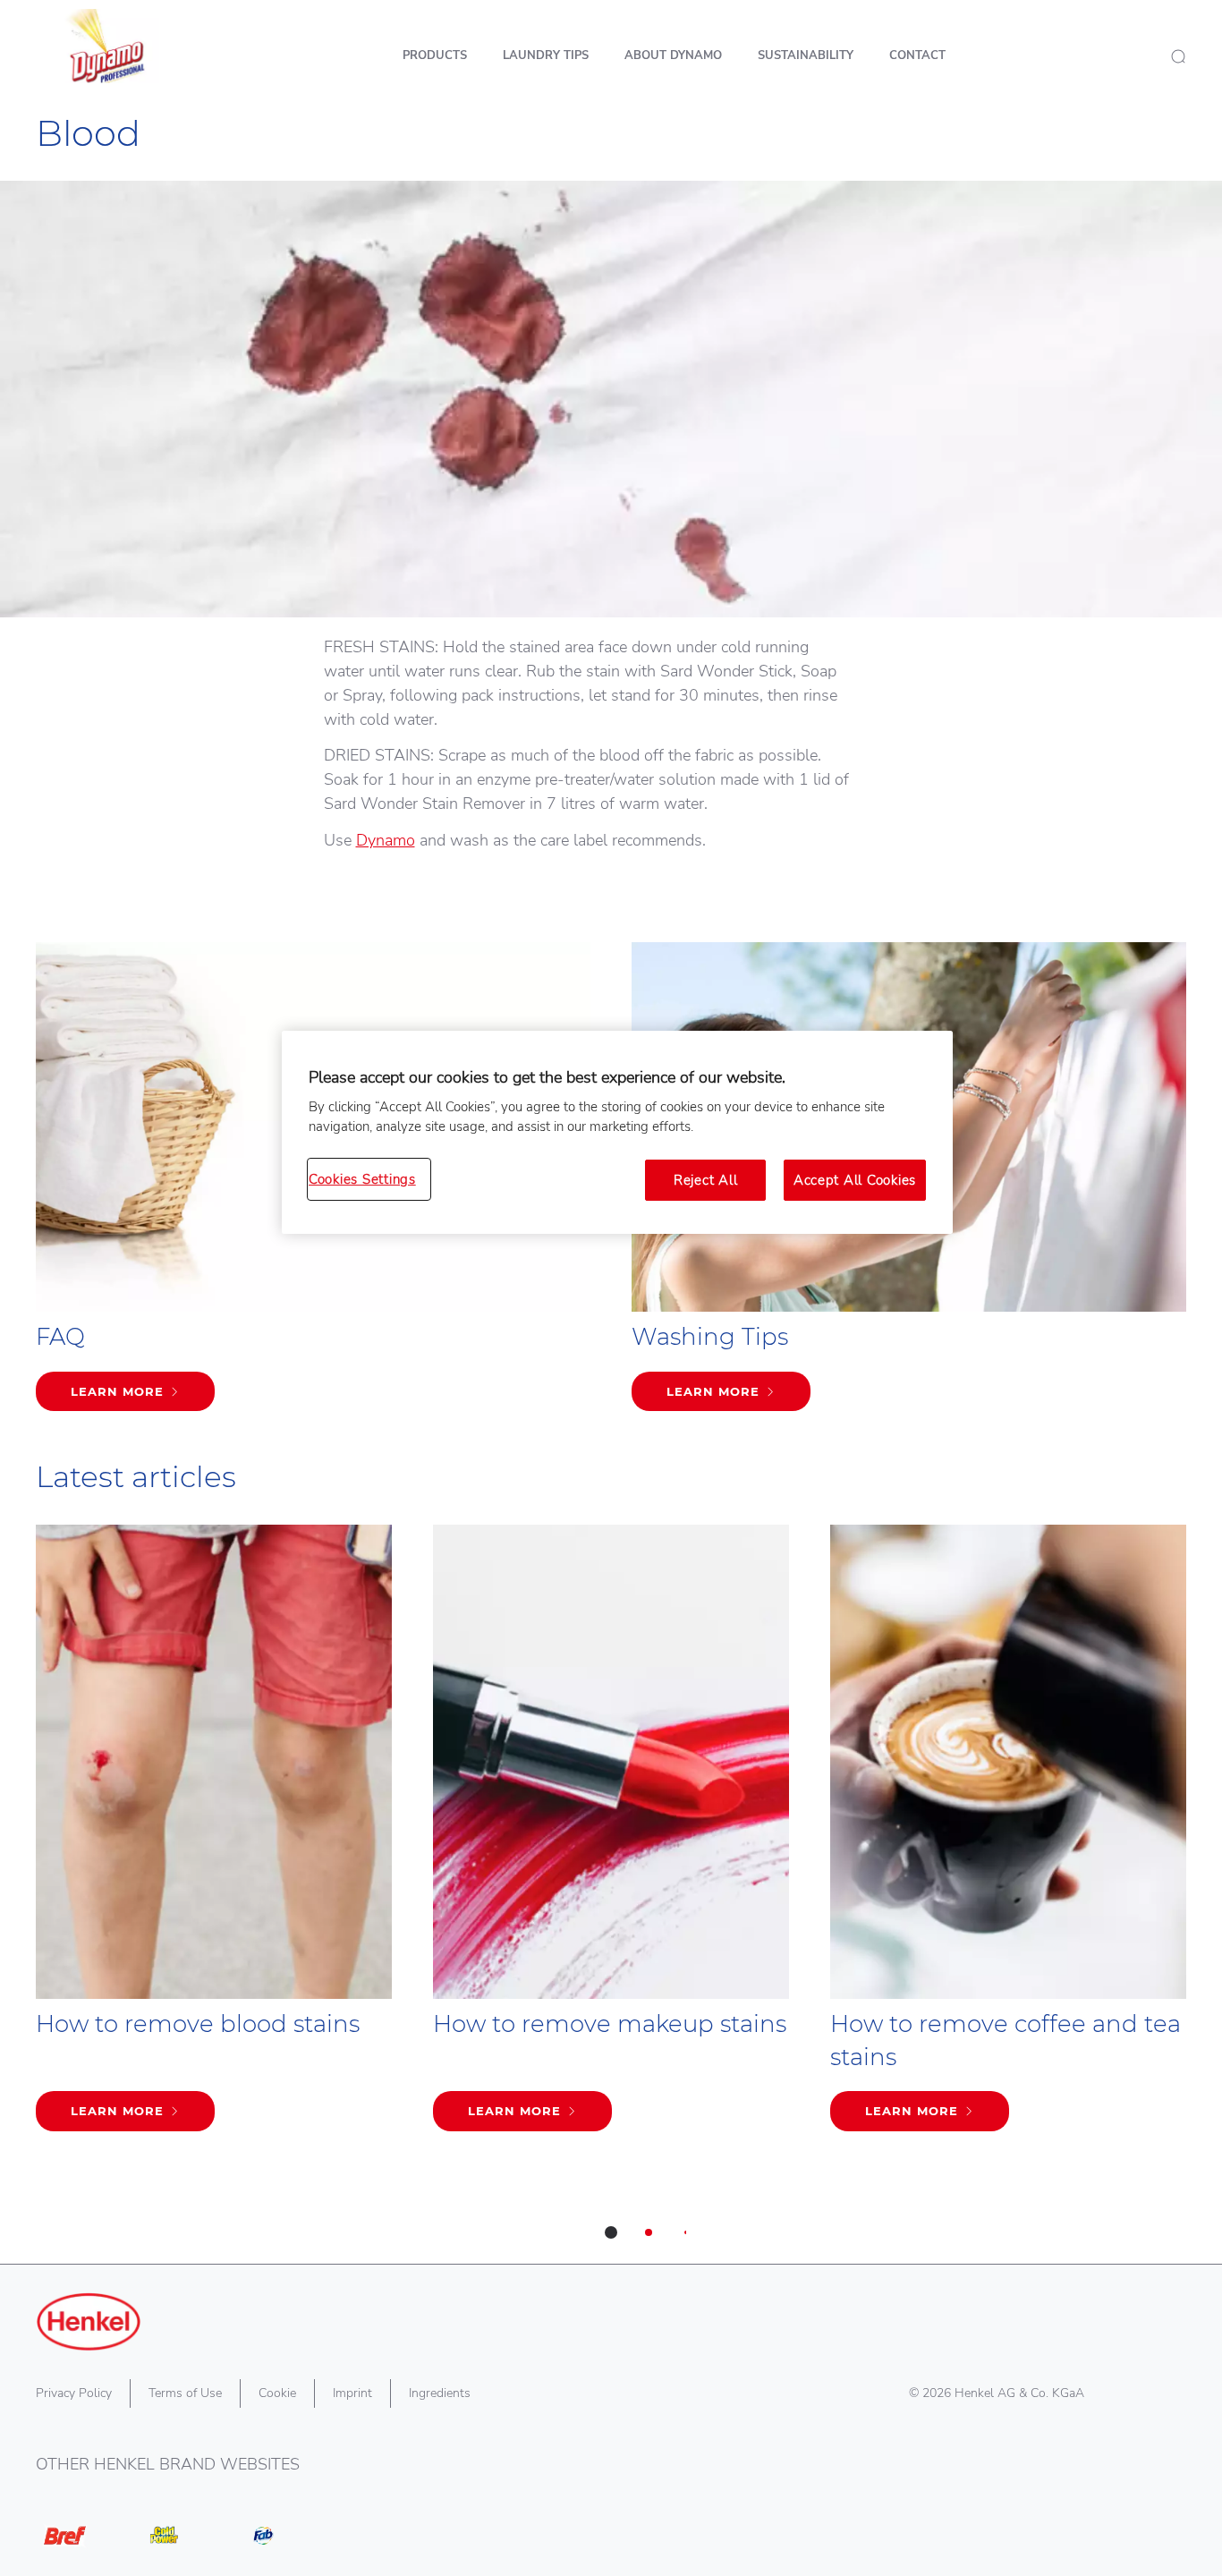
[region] (617, 1133)
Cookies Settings (362, 1179)
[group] (611, 1894)
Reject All (705, 1180)
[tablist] (611, 2232)
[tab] (611, 2232)
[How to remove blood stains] (214, 1837)
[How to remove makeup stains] (611, 1837)
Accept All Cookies (855, 1180)
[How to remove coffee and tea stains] (1008, 1837)
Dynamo (386, 840)
